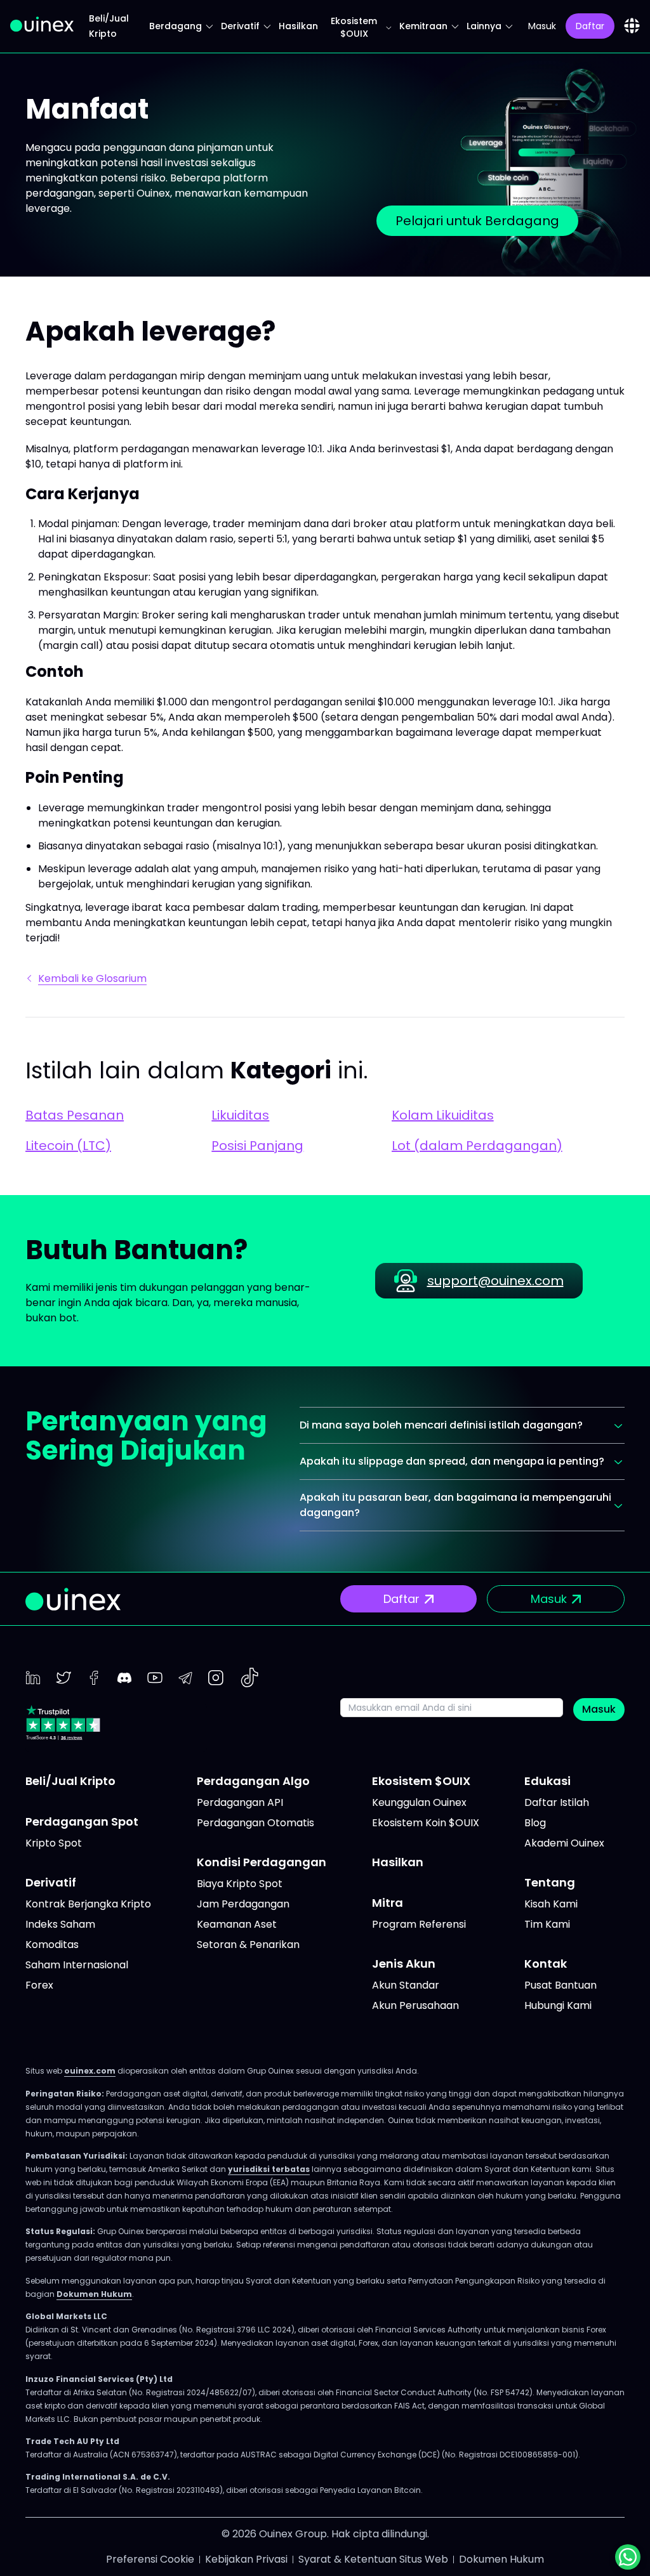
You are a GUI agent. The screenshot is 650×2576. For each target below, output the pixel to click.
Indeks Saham (60, 1924)
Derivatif (240, 26)
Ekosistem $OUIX (354, 27)
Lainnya (484, 26)
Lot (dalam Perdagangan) (477, 1146)
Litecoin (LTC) (68, 1146)
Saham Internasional (77, 1965)
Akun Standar (406, 1985)
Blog (535, 1823)
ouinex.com (90, 2071)
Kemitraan (423, 26)
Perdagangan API (240, 1802)
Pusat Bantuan (560, 1985)
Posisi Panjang (257, 1146)
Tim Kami (547, 1924)
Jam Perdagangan (243, 1904)
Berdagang (176, 26)
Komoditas (52, 1945)
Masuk (599, 1709)
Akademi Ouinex (564, 1843)
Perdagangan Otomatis (255, 1823)
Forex (39, 1985)
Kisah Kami (551, 1904)
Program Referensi (419, 1924)
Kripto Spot (54, 1843)
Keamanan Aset (237, 1924)
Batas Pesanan (75, 1115)
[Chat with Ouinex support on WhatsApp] (628, 2557)
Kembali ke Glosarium (92, 978)
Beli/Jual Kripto (70, 1781)
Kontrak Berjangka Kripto (88, 1904)
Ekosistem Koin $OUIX (426, 1823)
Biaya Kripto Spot (240, 1884)
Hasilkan (298, 26)
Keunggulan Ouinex (419, 1802)
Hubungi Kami (558, 2005)
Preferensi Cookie (150, 2559)
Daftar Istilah (557, 1802)
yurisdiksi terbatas (269, 2169)
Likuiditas (240, 1115)
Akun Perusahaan (415, 2005)
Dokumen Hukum (94, 2294)
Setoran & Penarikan (248, 1945)
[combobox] (632, 26)
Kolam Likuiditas (443, 1115)
